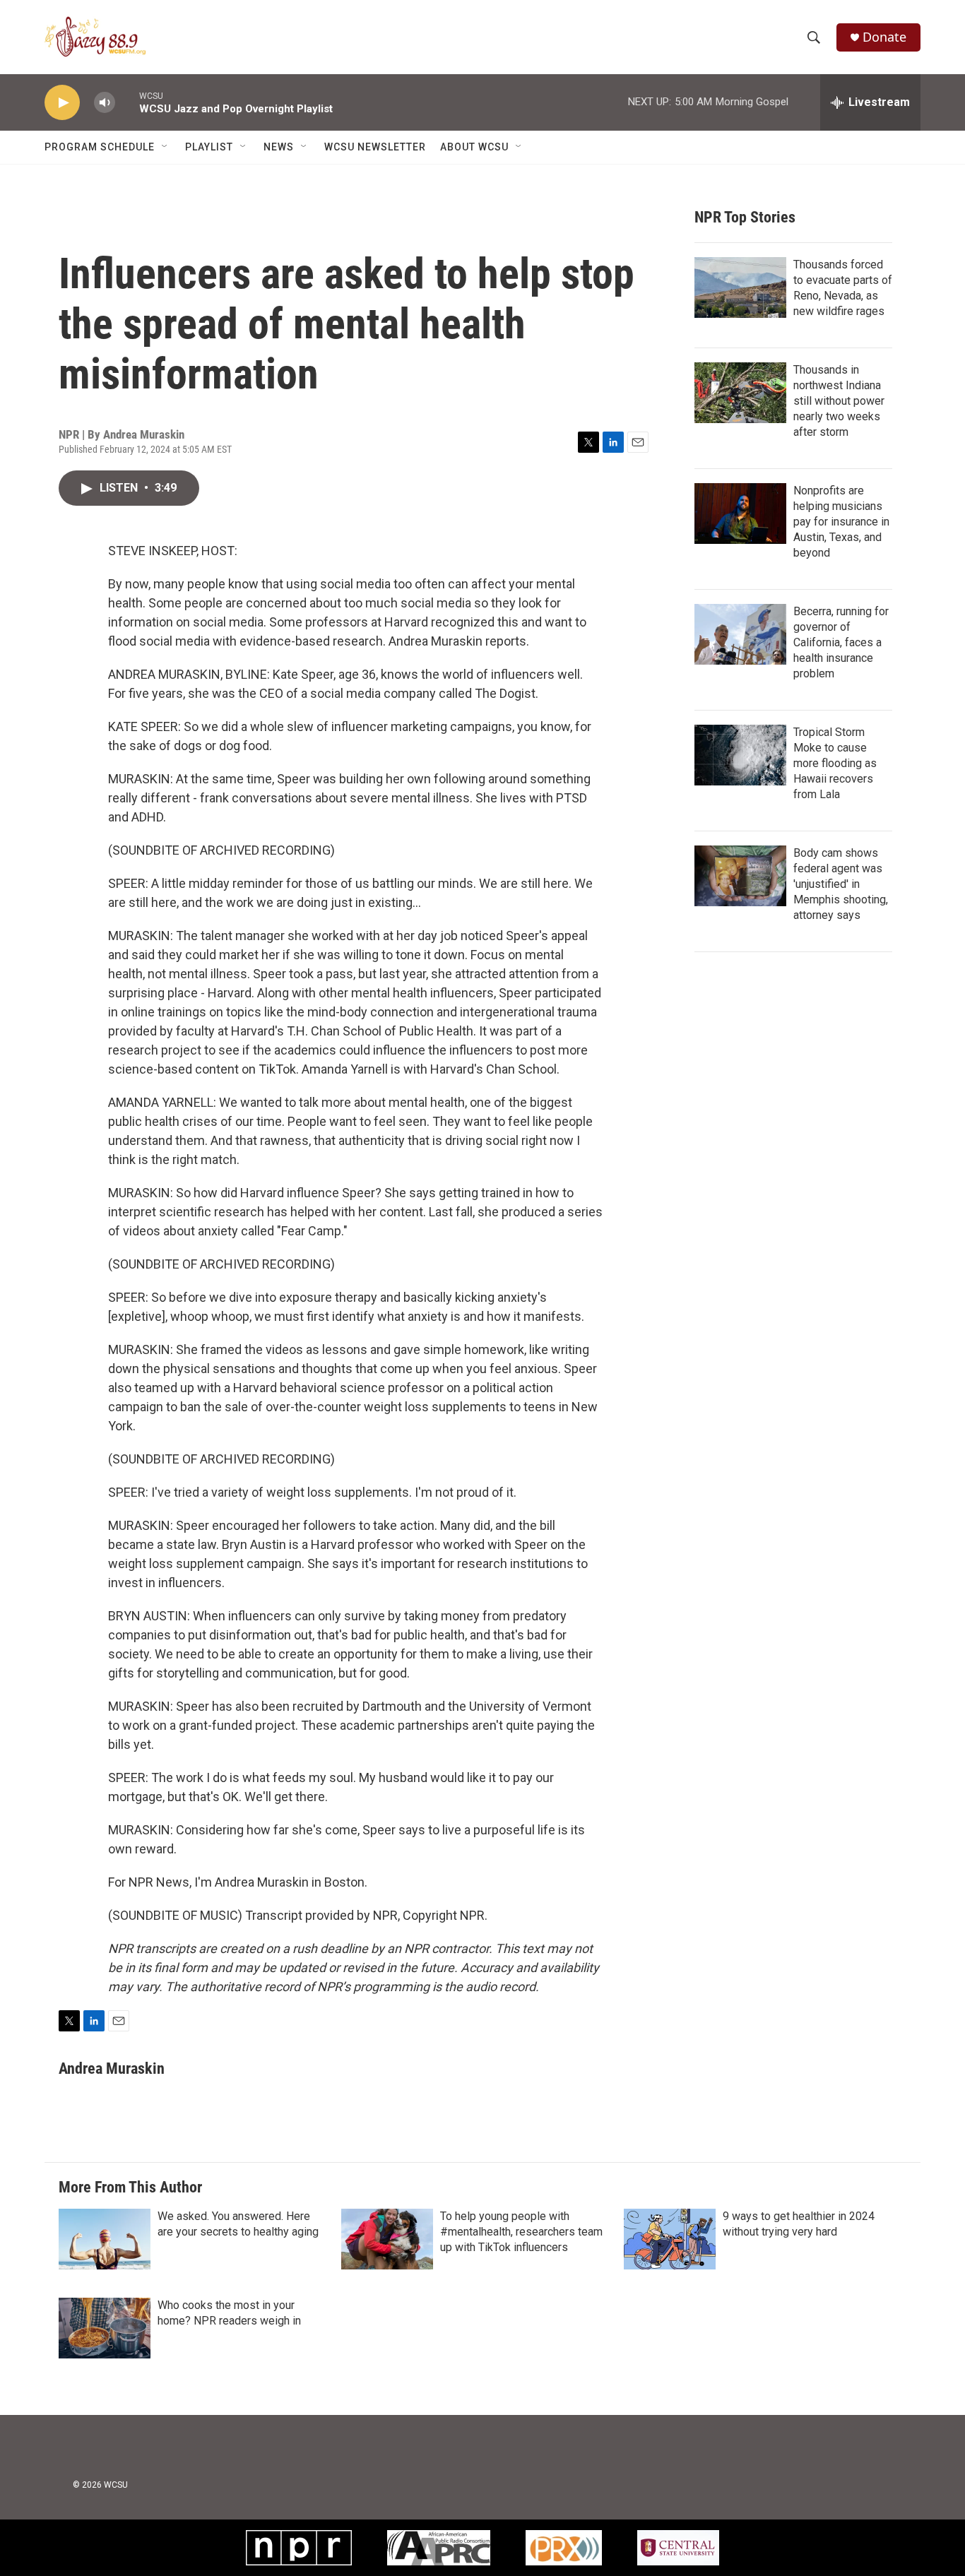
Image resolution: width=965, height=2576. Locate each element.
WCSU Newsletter (375, 147)
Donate (884, 37)
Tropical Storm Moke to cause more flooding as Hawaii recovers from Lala (835, 763)
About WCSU (474, 147)
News (279, 147)
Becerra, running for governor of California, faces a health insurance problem (841, 642)
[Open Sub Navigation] (165, 147)
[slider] (127, 102)
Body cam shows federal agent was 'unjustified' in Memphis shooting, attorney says (841, 884)
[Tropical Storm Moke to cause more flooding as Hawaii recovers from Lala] (740, 755)
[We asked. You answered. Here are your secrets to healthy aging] (105, 2239)
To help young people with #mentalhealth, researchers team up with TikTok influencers (521, 2232)
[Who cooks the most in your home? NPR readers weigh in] (105, 2328)
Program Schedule (100, 147)
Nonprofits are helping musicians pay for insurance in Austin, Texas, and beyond (841, 522)
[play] (62, 103)
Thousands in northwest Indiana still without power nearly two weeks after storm (839, 401)
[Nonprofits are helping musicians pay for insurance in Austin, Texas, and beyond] (740, 514)
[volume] (105, 103)
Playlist (209, 147)
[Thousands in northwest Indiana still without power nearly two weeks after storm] (740, 393)
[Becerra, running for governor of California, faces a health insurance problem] (740, 634)
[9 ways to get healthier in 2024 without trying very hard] (670, 2239)
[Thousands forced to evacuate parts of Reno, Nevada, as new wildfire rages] (740, 287)
